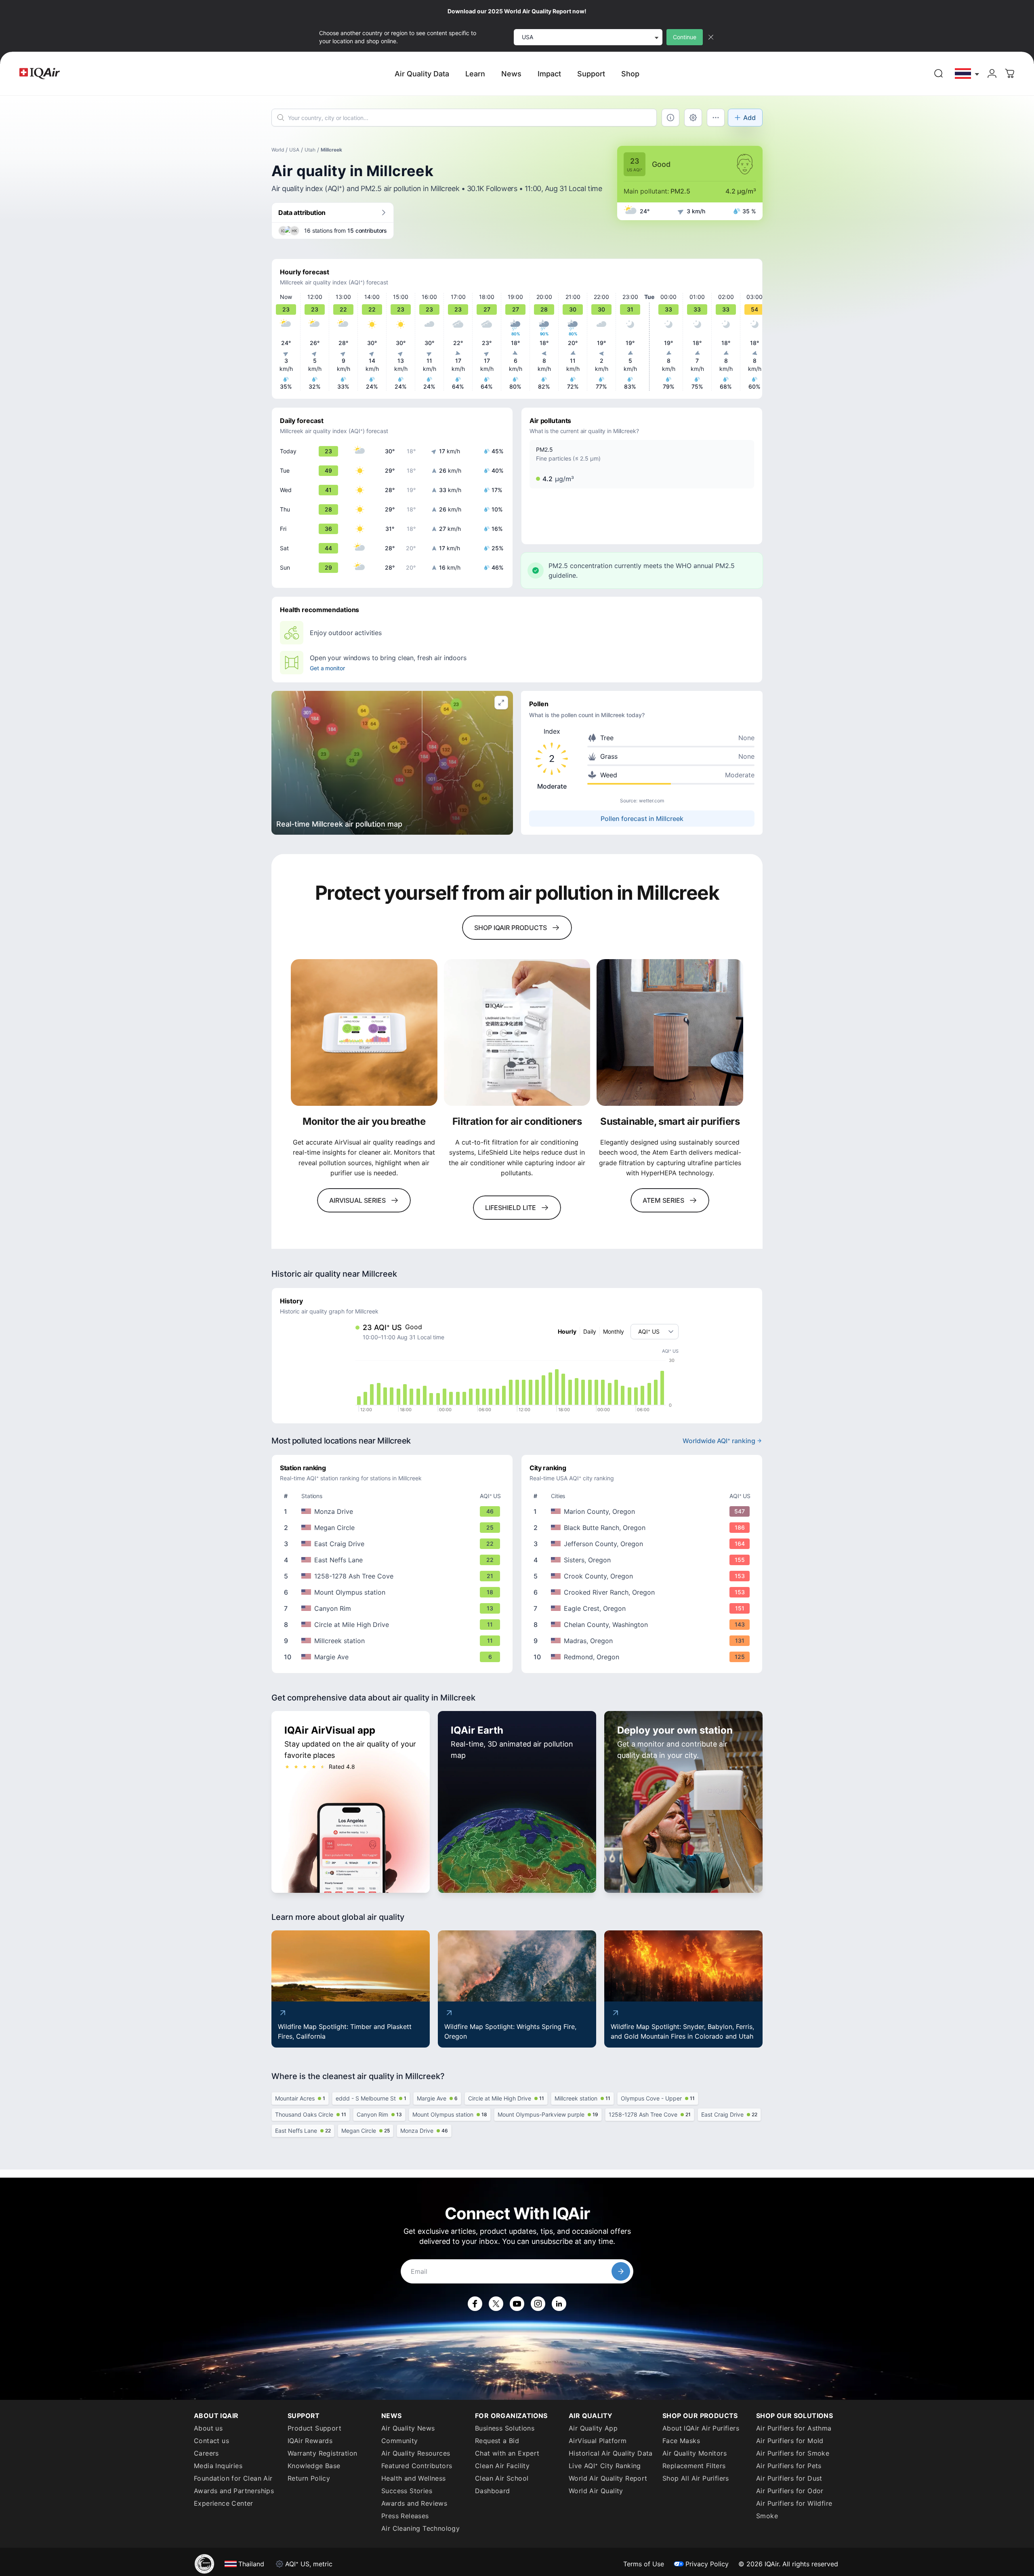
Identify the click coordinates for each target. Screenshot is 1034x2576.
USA (294, 150)
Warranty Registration (322, 2453)
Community (400, 2441)
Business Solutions (505, 2428)
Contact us (211, 2441)
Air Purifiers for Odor (790, 2491)
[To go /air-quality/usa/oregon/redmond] (643, 1657)
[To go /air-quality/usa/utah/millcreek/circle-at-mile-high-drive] (394, 1625)
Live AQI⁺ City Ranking (605, 2466)
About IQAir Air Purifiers (701, 2428)
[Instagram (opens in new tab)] (538, 2304)
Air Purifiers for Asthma (794, 2428)
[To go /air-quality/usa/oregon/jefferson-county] (643, 1544)
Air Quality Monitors (695, 2453)
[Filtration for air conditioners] (517, 1032)
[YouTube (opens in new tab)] (517, 2304)
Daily (590, 1331)
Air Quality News (408, 2428)
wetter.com (652, 801)
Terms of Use (644, 2564)
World (278, 150)
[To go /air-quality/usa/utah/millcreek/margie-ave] (394, 1657)
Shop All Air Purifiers (696, 2478)
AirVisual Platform (598, 2441)
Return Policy (309, 2478)
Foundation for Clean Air (233, 2478)
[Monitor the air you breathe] (364, 1032)
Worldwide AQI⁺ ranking (719, 1441)
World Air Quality (596, 2491)
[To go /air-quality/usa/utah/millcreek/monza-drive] (394, 1511)
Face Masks (681, 2441)
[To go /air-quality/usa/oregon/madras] (643, 1641)
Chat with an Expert (507, 2453)
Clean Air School (502, 2478)
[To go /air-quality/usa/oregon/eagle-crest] (643, 1608)
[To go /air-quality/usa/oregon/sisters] (643, 1560)
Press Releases (405, 2516)
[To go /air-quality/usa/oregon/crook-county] (643, 1576)
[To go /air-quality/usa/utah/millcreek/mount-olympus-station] (394, 1592)
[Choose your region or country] (967, 74)
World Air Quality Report (608, 2478)
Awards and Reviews (414, 2503)
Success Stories (407, 2491)
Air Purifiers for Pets (789, 2466)
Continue (685, 37)
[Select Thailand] (967, 74)
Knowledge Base (314, 2466)
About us (208, 2428)
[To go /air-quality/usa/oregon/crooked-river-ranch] (643, 1592)
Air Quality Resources (416, 2453)
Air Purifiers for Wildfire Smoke (794, 2510)
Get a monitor (327, 668)
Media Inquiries (218, 2466)
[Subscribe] (621, 2271)
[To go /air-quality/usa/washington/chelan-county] (643, 1625)
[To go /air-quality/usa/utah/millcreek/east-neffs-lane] (394, 1560)
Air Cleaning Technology (420, 2528)
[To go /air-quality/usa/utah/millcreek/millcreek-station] (394, 1641)
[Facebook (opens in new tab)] (475, 2304)
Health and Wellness (414, 2478)
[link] (939, 74)
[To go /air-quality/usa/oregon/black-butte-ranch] (643, 1528)
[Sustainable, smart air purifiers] (670, 1032)
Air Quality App (593, 2428)
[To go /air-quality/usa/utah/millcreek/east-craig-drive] (394, 1544)
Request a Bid (497, 2441)
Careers (206, 2453)
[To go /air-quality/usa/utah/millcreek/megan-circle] (394, 1528)
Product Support (314, 2428)
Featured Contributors (417, 2466)
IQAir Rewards (310, 2441)
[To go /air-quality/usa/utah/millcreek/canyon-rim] (394, 1608)
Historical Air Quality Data (611, 2453)
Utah (310, 150)
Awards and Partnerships (234, 2491)
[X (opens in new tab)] (496, 2304)
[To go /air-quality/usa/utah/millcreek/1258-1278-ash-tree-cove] (394, 1576)
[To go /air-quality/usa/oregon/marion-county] (643, 1511)
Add (749, 118)
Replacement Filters (694, 2466)
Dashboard (493, 2491)
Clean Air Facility (502, 2466)
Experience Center (224, 2503)
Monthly (614, 1331)
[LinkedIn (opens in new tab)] (559, 2304)
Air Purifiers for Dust (789, 2478)
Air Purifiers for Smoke (793, 2453)
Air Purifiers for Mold (790, 2441)
